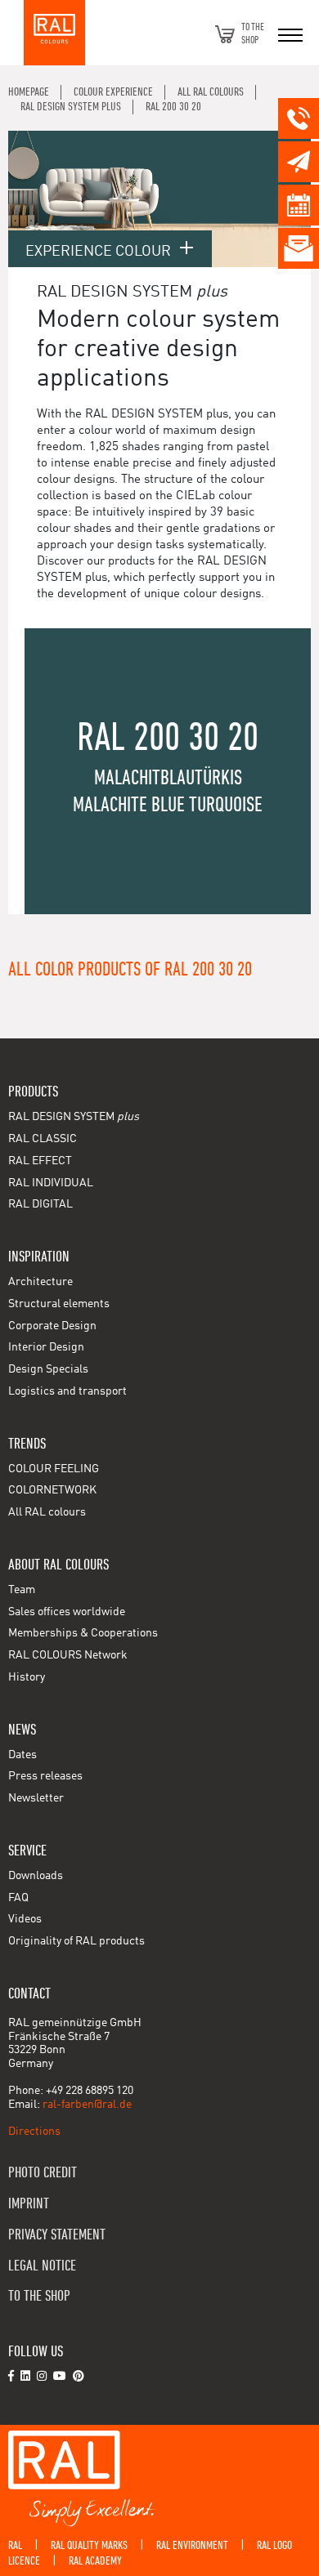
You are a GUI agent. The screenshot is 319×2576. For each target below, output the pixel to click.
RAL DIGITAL (40, 1204)
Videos (25, 1919)
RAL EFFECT (40, 1161)
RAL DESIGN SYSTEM (74, 1117)
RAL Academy (95, 2561)
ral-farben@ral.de (87, 2105)
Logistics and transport (67, 1391)
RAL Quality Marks (89, 2545)
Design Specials (48, 1369)
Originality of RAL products (76, 1941)
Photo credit (43, 2173)
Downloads (36, 1876)
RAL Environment (192, 2545)
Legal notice (42, 2266)
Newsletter (36, 1798)
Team (22, 1590)
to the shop (39, 2296)
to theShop (253, 34)
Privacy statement (57, 2235)
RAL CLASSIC (43, 1139)
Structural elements (59, 1304)
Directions (34, 2132)
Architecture (40, 1282)
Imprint (29, 2204)
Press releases (45, 1776)
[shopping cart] (225, 34)
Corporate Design (52, 1326)
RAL (15, 2545)
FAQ (18, 1898)
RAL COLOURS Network (68, 1655)
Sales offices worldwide (67, 1612)
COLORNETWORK (52, 1490)
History (27, 1677)
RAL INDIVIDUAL (51, 1183)
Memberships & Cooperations (83, 1633)
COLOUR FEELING (54, 1469)
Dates (22, 1755)
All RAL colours (47, 1512)
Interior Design (46, 1347)
